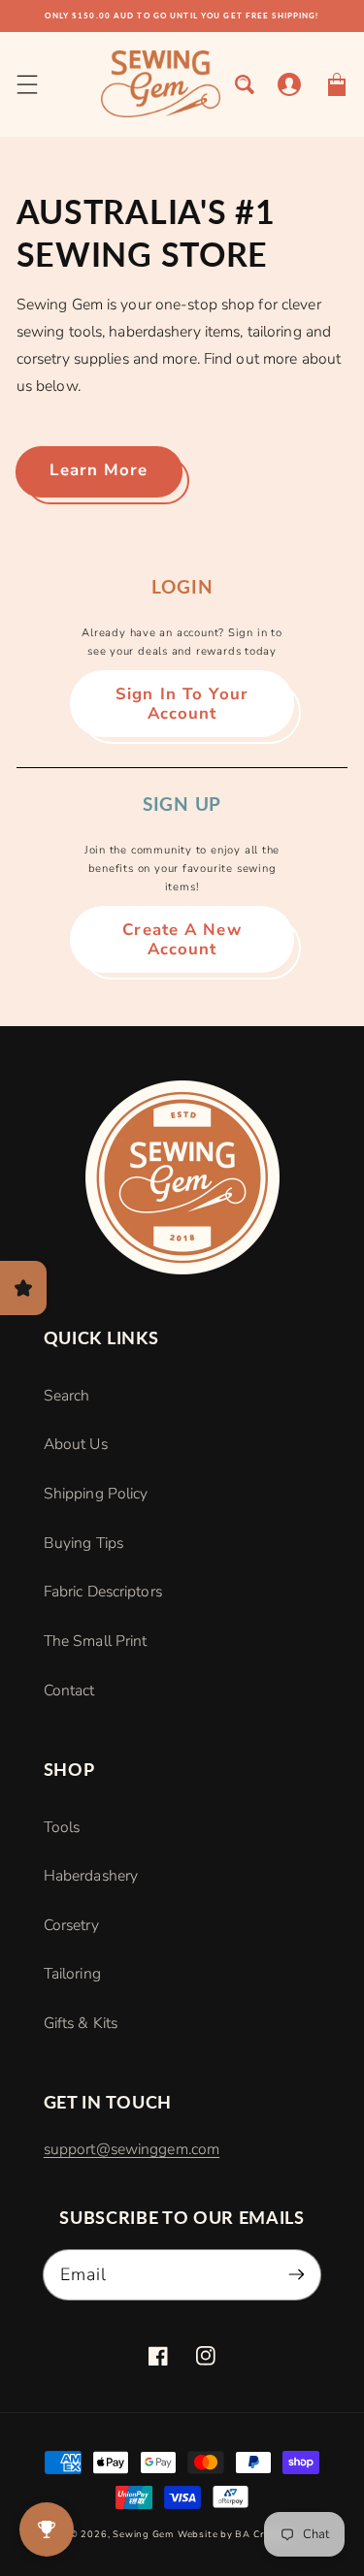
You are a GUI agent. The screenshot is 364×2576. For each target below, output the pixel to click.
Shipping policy (96, 1494)
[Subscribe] (297, 2274)
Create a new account (182, 939)
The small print (96, 1641)
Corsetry (71, 1925)
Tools (62, 1827)
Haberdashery (91, 1876)
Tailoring (72, 1974)
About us (76, 1444)
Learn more (99, 470)
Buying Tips (83, 1543)
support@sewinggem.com (132, 2149)
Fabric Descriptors (103, 1592)
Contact (69, 1690)
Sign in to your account (182, 704)
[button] (27, 84)
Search (67, 1396)
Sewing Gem (143, 2534)
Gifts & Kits (81, 2023)
